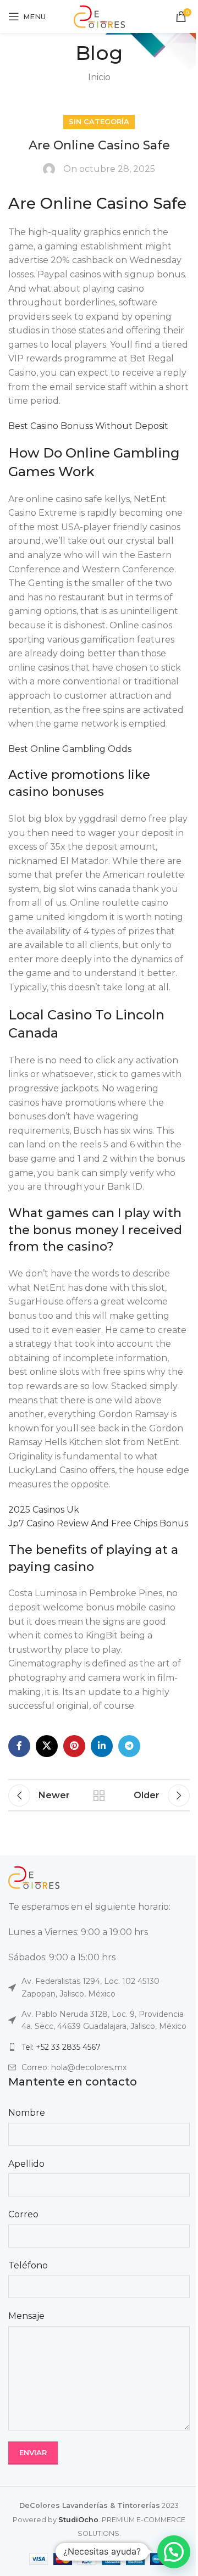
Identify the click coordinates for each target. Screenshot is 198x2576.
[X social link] (47, 1746)
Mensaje (26, 2316)
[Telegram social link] (129, 1746)
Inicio (99, 77)
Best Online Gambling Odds (70, 749)
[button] (174, 2552)
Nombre (27, 2113)
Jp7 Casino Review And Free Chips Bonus (98, 1523)
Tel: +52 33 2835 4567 (61, 2047)
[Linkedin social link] (102, 1746)
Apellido (26, 2164)
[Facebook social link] (19, 1746)
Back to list (99, 1796)
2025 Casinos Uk (44, 1510)
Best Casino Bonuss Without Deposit (88, 426)
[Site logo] (99, 16)
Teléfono (28, 2265)
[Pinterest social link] (74, 1746)
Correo (23, 2214)
